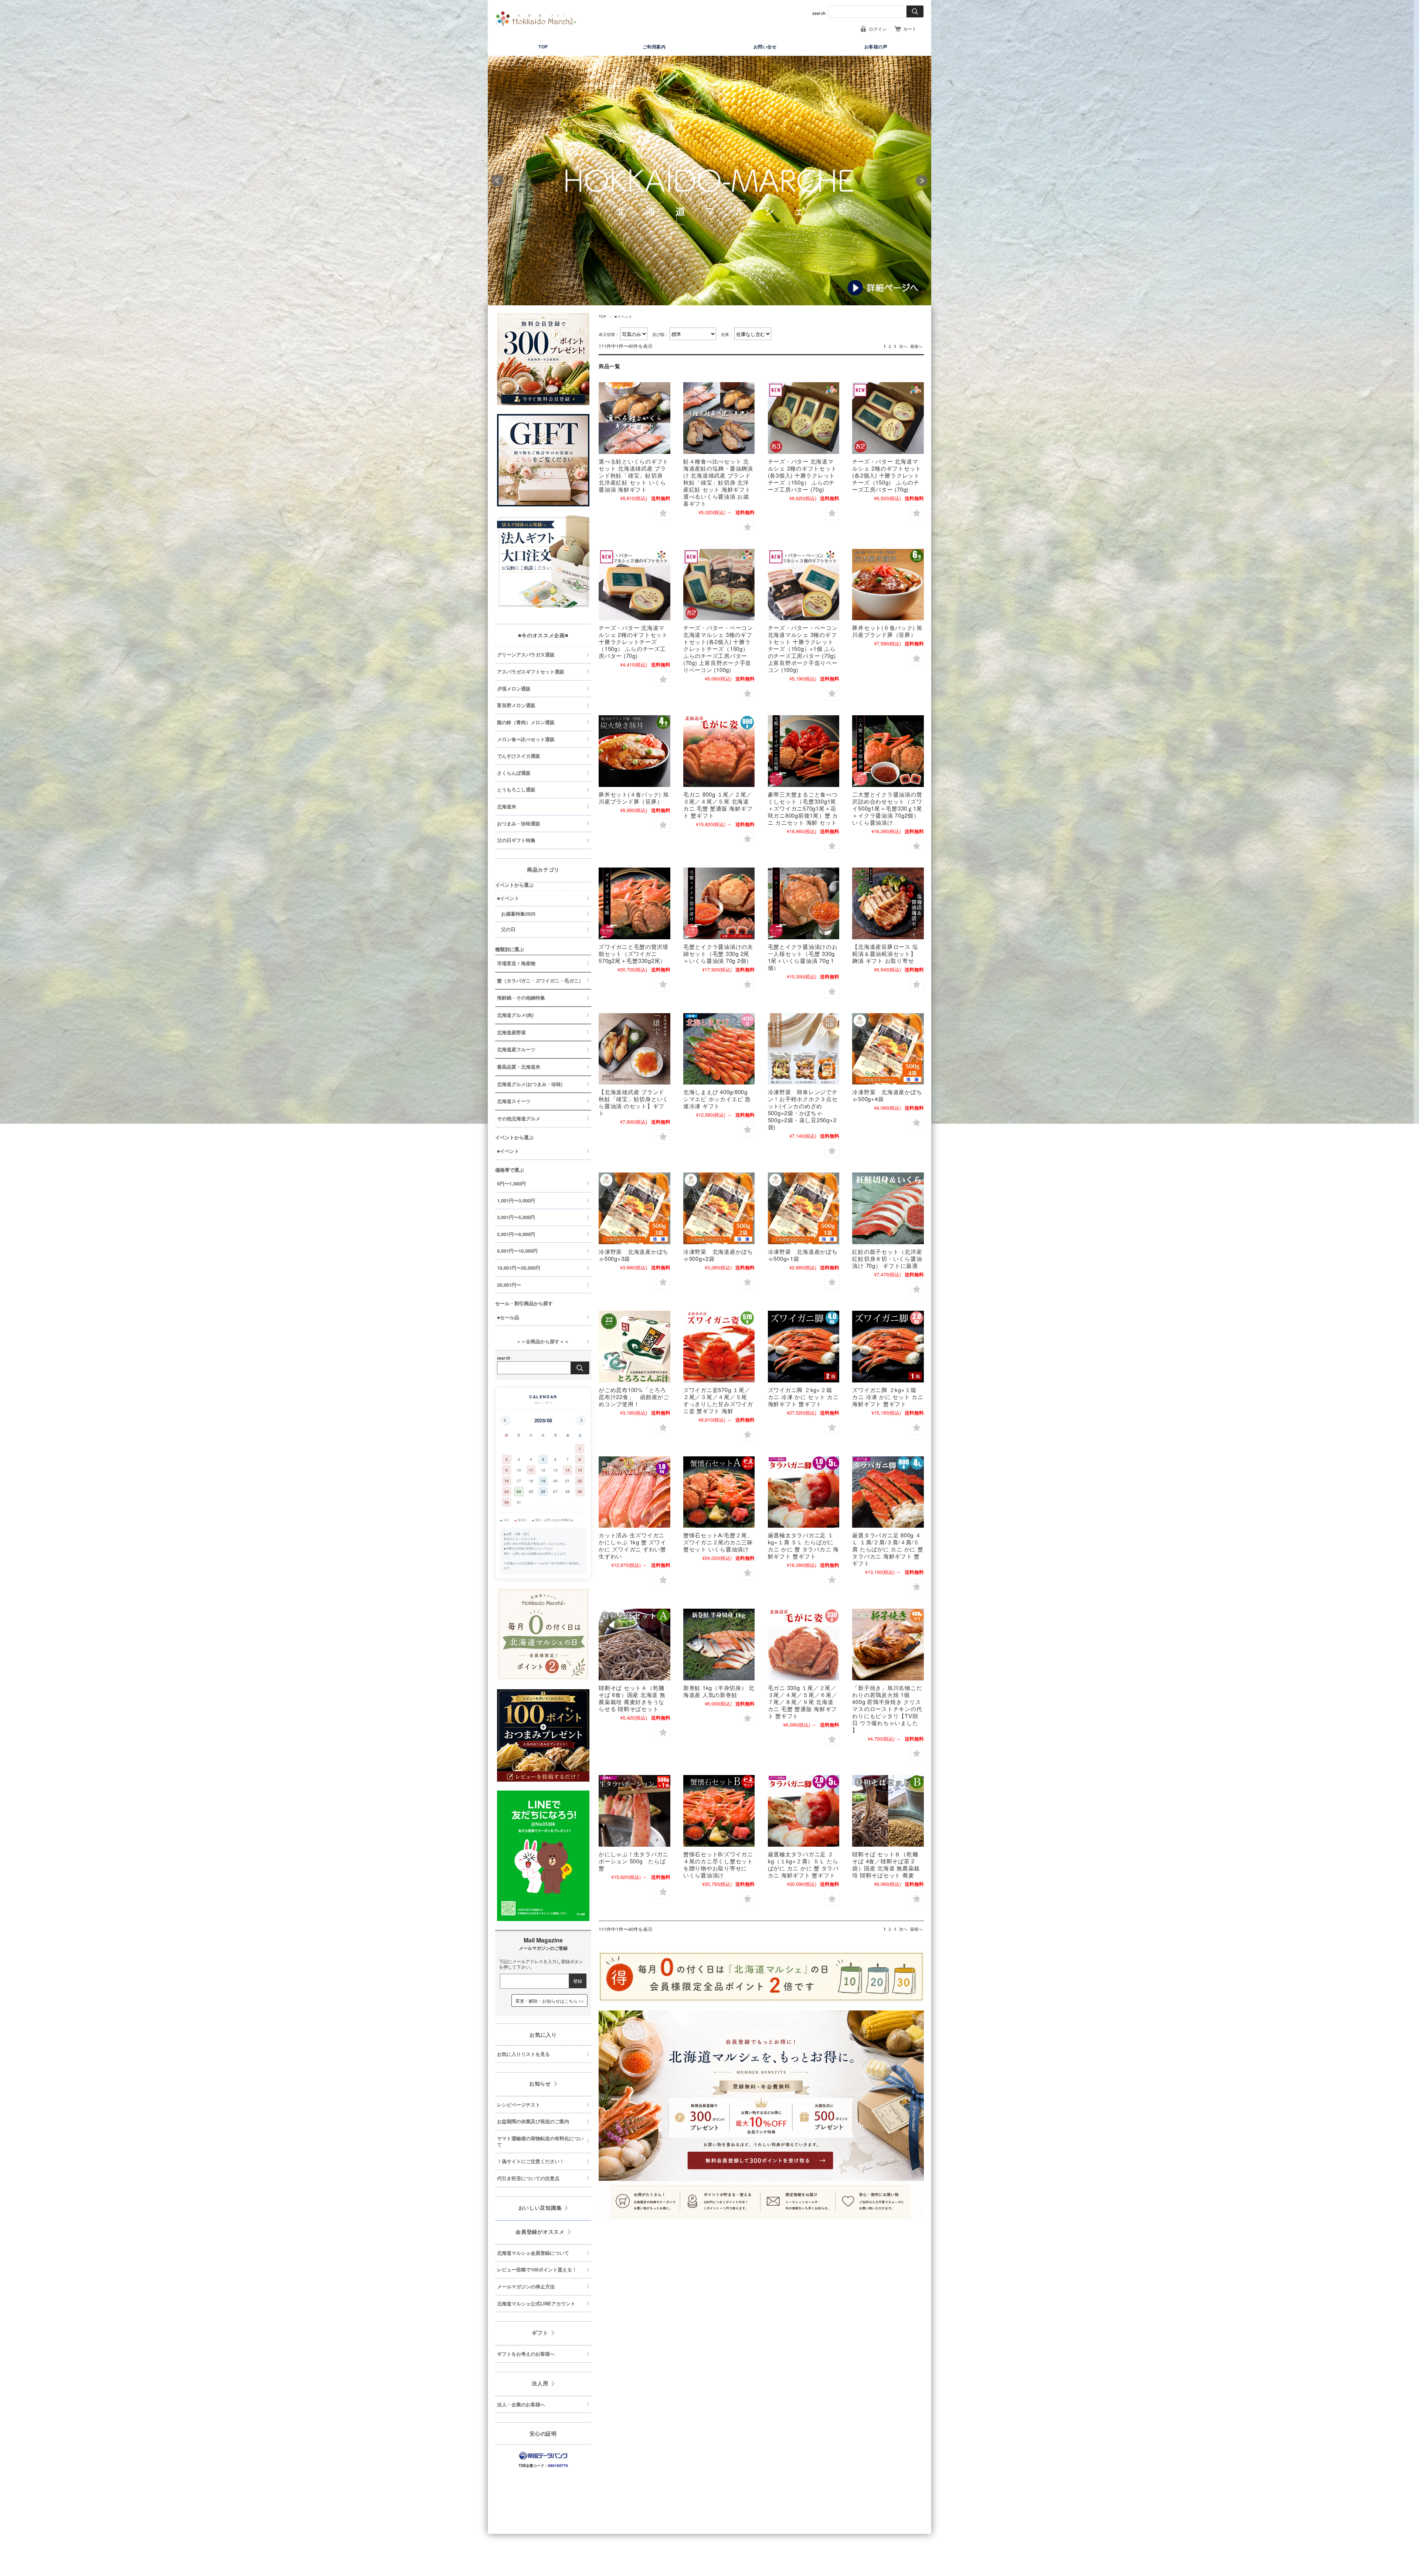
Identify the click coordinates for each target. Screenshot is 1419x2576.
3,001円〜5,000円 (516, 1217)
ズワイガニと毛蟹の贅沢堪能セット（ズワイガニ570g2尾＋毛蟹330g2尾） (634, 953)
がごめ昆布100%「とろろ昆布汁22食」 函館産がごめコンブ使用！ (634, 1397)
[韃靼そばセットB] (888, 1811)
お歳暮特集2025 (518, 914)
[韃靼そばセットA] (634, 1645)
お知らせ (540, 2083)
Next (922, 181)
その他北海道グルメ (519, 1119)
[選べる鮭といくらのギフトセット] (634, 418)
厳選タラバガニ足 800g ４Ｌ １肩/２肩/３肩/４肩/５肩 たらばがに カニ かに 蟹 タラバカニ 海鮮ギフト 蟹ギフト (888, 1549)
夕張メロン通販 (514, 689)
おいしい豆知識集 (540, 2207)
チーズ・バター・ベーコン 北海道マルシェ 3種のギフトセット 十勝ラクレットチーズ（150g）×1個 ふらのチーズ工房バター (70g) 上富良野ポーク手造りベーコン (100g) (803, 649)
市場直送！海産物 (516, 963)
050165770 (558, 2465)
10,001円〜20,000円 (519, 1268)
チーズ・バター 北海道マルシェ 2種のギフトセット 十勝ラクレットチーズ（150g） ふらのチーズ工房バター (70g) (633, 642)
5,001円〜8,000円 (516, 1234)
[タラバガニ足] (804, 1492)
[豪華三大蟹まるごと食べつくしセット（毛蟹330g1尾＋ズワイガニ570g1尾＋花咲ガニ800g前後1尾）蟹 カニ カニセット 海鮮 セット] (804, 751)
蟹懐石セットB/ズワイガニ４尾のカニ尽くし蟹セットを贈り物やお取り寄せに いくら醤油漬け (718, 1864)
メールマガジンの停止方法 (526, 2287)
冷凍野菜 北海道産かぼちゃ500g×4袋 (887, 1095)
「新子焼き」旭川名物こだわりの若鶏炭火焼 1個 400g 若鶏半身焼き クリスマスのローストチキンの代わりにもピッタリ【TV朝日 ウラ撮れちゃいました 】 (887, 1709)
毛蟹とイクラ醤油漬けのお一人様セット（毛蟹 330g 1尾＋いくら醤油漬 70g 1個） (803, 957)
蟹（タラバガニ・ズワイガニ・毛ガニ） (540, 981)
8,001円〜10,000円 (517, 1251)
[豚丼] (888, 585)
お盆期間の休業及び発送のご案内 (533, 2121)
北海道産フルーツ (516, 1049)
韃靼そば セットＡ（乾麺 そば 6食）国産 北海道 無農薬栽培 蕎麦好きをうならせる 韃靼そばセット (632, 1698)
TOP (543, 47)
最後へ (916, 346)
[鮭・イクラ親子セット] (888, 1208)
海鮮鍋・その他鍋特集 (521, 998)
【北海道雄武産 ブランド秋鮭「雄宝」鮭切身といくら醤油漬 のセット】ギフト (634, 1102)
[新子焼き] (888, 1645)
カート (910, 29)
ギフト (540, 2332)
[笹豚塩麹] (888, 903)
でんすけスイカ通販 (519, 756)
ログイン (878, 29)
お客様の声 (876, 47)
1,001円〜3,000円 (516, 1201)
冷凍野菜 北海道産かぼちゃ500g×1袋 (803, 1255)
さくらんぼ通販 (514, 773)
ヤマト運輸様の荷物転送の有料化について (540, 2141)
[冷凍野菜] (804, 1049)
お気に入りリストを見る (523, 2054)
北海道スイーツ (514, 1101)
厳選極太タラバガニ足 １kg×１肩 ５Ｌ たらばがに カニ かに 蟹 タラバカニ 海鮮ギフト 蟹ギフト (803, 1545)
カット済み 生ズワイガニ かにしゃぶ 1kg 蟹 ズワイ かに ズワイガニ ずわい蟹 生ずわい (632, 1545)
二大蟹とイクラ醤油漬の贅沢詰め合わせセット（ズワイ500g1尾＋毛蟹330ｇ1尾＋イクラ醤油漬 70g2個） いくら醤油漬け (887, 808)
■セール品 (508, 1317)
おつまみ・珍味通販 (519, 824)
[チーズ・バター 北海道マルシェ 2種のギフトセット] (804, 418)
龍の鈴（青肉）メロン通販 (526, 722)
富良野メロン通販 (516, 705)
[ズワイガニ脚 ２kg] (804, 1347)
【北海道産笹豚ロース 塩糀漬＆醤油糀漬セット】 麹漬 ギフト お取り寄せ (885, 953)
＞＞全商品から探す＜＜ (533, 1341)
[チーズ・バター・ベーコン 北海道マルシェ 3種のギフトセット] (719, 585)
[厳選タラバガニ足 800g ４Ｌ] (888, 1492)
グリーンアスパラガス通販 (526, 655)
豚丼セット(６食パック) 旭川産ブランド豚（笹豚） (887, 631)
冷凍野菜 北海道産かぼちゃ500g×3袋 (634, 1255)
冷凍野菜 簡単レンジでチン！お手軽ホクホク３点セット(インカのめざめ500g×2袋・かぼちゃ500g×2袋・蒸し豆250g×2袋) (803, 1109)
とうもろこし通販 (516, 790)
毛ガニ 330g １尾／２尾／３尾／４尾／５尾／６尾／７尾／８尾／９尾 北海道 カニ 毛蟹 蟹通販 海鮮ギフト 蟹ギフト (803, 1702)
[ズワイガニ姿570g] (719, 1347)
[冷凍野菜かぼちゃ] (888, 1049)
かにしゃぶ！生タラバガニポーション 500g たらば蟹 (634, 1861)
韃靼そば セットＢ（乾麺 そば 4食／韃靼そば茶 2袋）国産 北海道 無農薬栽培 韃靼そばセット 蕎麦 (886, 1864)
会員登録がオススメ (540, 2231)
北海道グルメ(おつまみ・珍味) (530, 1084)
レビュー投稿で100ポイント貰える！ (537, 2270)
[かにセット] (888, 751)
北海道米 (507, 807)
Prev (497, 181)
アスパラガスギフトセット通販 (531, 672)
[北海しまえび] (719, 1049)
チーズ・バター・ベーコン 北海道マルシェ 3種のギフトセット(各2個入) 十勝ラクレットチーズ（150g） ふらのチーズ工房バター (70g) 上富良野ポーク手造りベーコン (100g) (718, 649)
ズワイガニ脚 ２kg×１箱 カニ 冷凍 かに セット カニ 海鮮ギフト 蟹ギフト (888, 1397)
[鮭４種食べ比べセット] (719, 418)
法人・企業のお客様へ (521, 2404)
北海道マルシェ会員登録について (533, 2253)
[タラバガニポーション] (634, 1811)
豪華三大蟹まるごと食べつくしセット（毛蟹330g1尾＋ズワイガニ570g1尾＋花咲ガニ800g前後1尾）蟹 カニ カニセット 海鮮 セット (803, 808)
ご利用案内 (654, 47)
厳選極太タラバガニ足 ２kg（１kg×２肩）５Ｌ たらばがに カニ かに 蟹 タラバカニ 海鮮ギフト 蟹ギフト (803, 1864)
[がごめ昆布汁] (634, 1347)
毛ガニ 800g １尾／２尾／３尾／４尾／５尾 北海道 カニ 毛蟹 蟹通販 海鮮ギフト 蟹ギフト (718, 805)
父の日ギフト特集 (516, 840)
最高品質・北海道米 (519, 1067)
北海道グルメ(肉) (515, 1015)
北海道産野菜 (511, 1032)
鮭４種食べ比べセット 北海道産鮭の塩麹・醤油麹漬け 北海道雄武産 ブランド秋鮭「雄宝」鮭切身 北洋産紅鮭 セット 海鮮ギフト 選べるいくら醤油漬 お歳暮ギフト (718, 482)
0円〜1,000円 (511, 1184)
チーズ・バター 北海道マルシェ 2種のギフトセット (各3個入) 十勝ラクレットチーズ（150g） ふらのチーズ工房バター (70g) (802, 475)
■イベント (508, 898)
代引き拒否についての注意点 (528, 2178)
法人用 (540, 2383)
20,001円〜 (509, 1285)
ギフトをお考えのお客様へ (526, 2354)
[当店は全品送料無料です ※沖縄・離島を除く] (536, 19)
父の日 (508, 929)
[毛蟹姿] (719, 751)
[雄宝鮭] (634, 1049)
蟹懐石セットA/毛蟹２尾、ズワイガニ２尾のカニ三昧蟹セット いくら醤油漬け (718, 1542)
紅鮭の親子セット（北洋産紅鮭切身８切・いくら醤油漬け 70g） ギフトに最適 (887, 1258)
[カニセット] (719, 1492)
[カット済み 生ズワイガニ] (634, 1492)
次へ (903, 346)
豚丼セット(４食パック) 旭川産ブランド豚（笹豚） (634, 798)
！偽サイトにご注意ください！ (531, 2161)
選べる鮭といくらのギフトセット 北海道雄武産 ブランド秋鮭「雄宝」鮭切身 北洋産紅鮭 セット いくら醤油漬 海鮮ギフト (634, 475)
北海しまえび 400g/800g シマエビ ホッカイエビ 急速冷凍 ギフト (717, 1099)
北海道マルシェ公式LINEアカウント (536, 2304)
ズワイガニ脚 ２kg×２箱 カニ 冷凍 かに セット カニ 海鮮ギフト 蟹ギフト (803, 1397)
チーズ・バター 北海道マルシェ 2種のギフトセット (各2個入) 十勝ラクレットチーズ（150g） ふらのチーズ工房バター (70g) (887, 475)
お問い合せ (765, 47)
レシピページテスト (519, 2105)
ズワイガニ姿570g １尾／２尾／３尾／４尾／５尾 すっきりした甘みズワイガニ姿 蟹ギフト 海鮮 (718, 1400)
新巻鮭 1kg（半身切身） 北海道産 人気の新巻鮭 (719, 1691)
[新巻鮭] (719, 1645)
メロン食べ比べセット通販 (526, 739)
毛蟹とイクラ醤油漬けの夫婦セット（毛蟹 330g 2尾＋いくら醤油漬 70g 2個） (718, 953)
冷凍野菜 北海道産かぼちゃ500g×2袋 (718, 1255)
